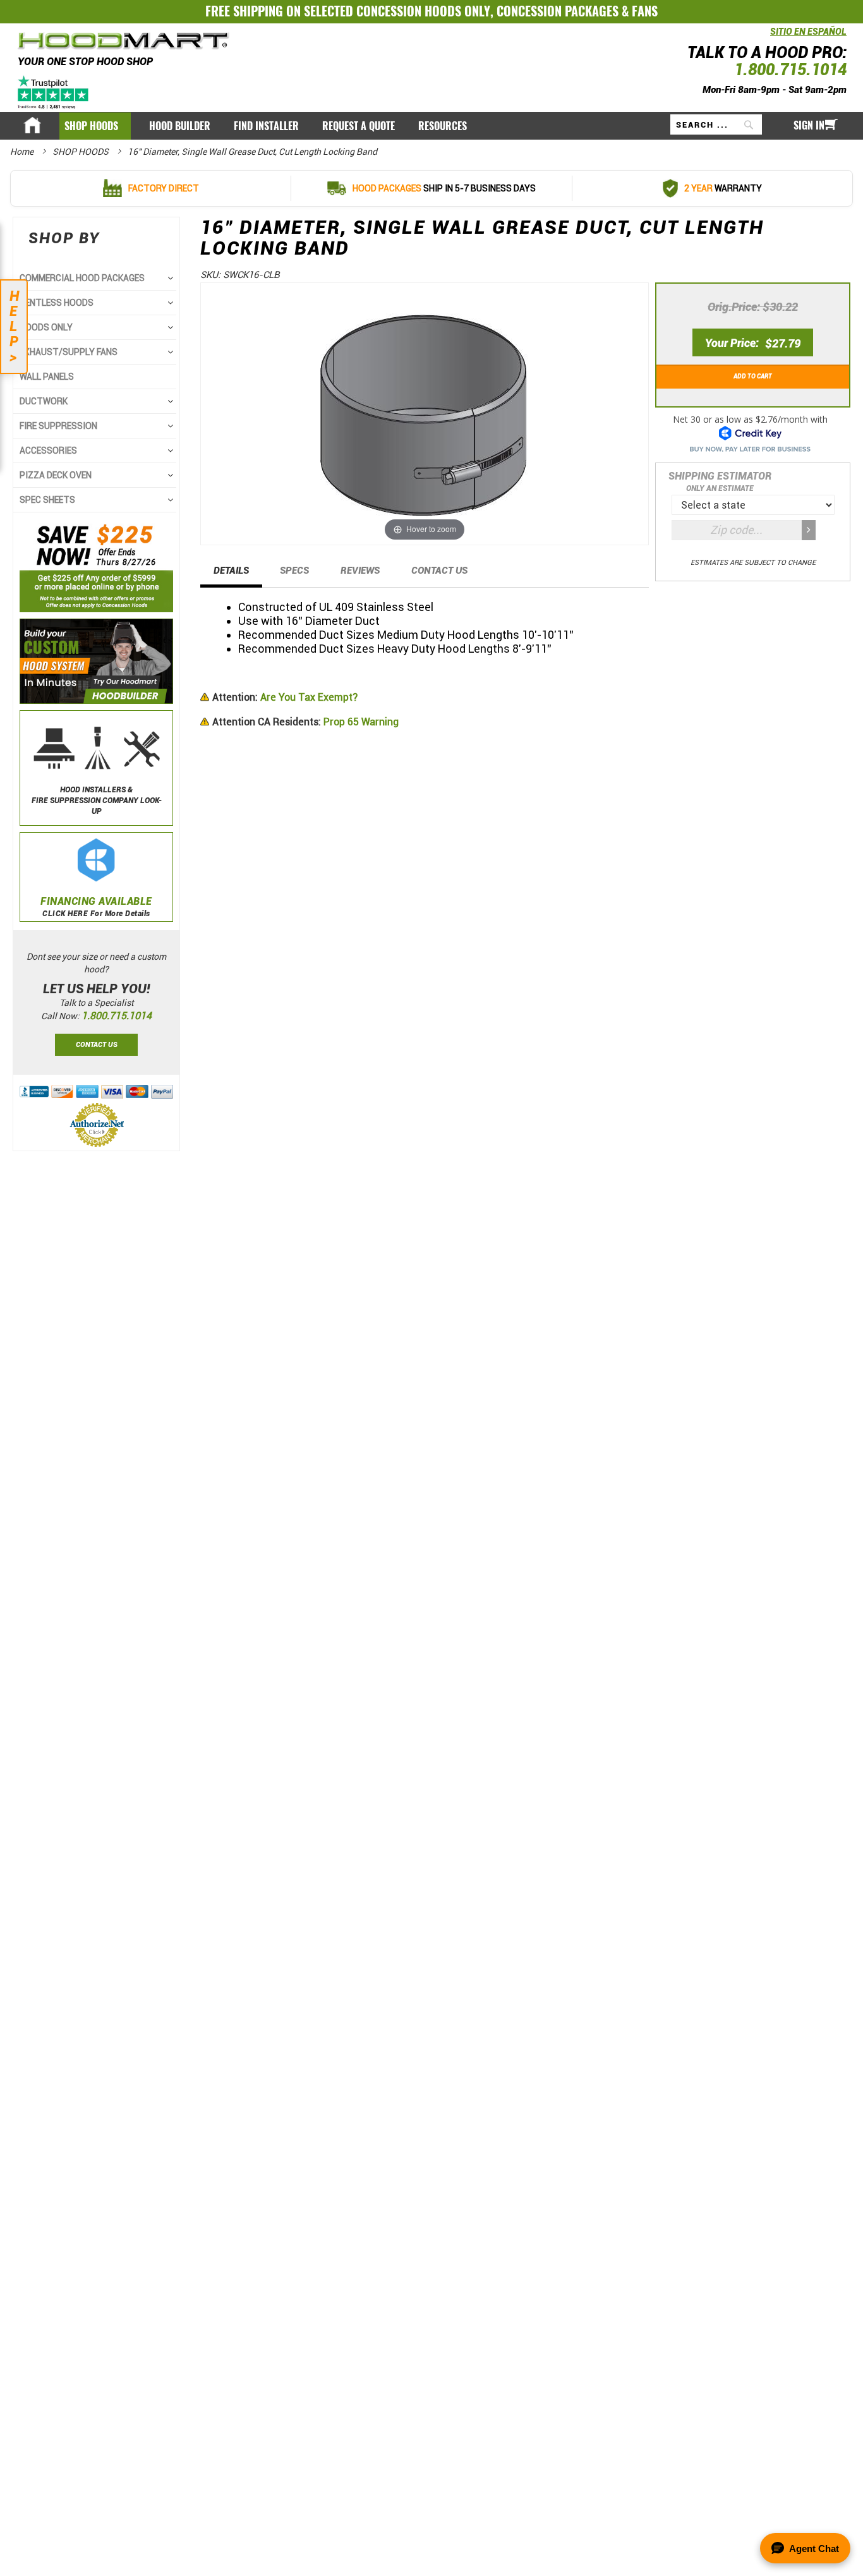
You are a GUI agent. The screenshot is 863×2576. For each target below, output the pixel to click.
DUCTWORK (44, 401)
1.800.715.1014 (790, 70)
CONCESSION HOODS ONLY (423, 11)
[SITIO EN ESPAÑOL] (767, 38)
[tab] (231, 574)
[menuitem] (95, 126)
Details (231, 571)
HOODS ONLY (46, 327)
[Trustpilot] (54, 92)
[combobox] (716, 124)
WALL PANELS (47, 377)
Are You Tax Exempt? (285, 697)
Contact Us (439, 571)
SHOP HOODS (81, 152)
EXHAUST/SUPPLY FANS (69, 352)
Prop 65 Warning (305, 722)
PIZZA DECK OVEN (56, 475)
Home (23, 152)
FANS (645, 11)
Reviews (360, 571)
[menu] (431, 126)
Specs (294, 571)
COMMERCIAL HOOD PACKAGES (82, 278)
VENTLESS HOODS (57, 303)
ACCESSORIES (48, 450)
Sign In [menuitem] (809, 125)
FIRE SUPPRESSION (58, 426)
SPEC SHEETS (47, 500)
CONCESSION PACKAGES (558, 11)
